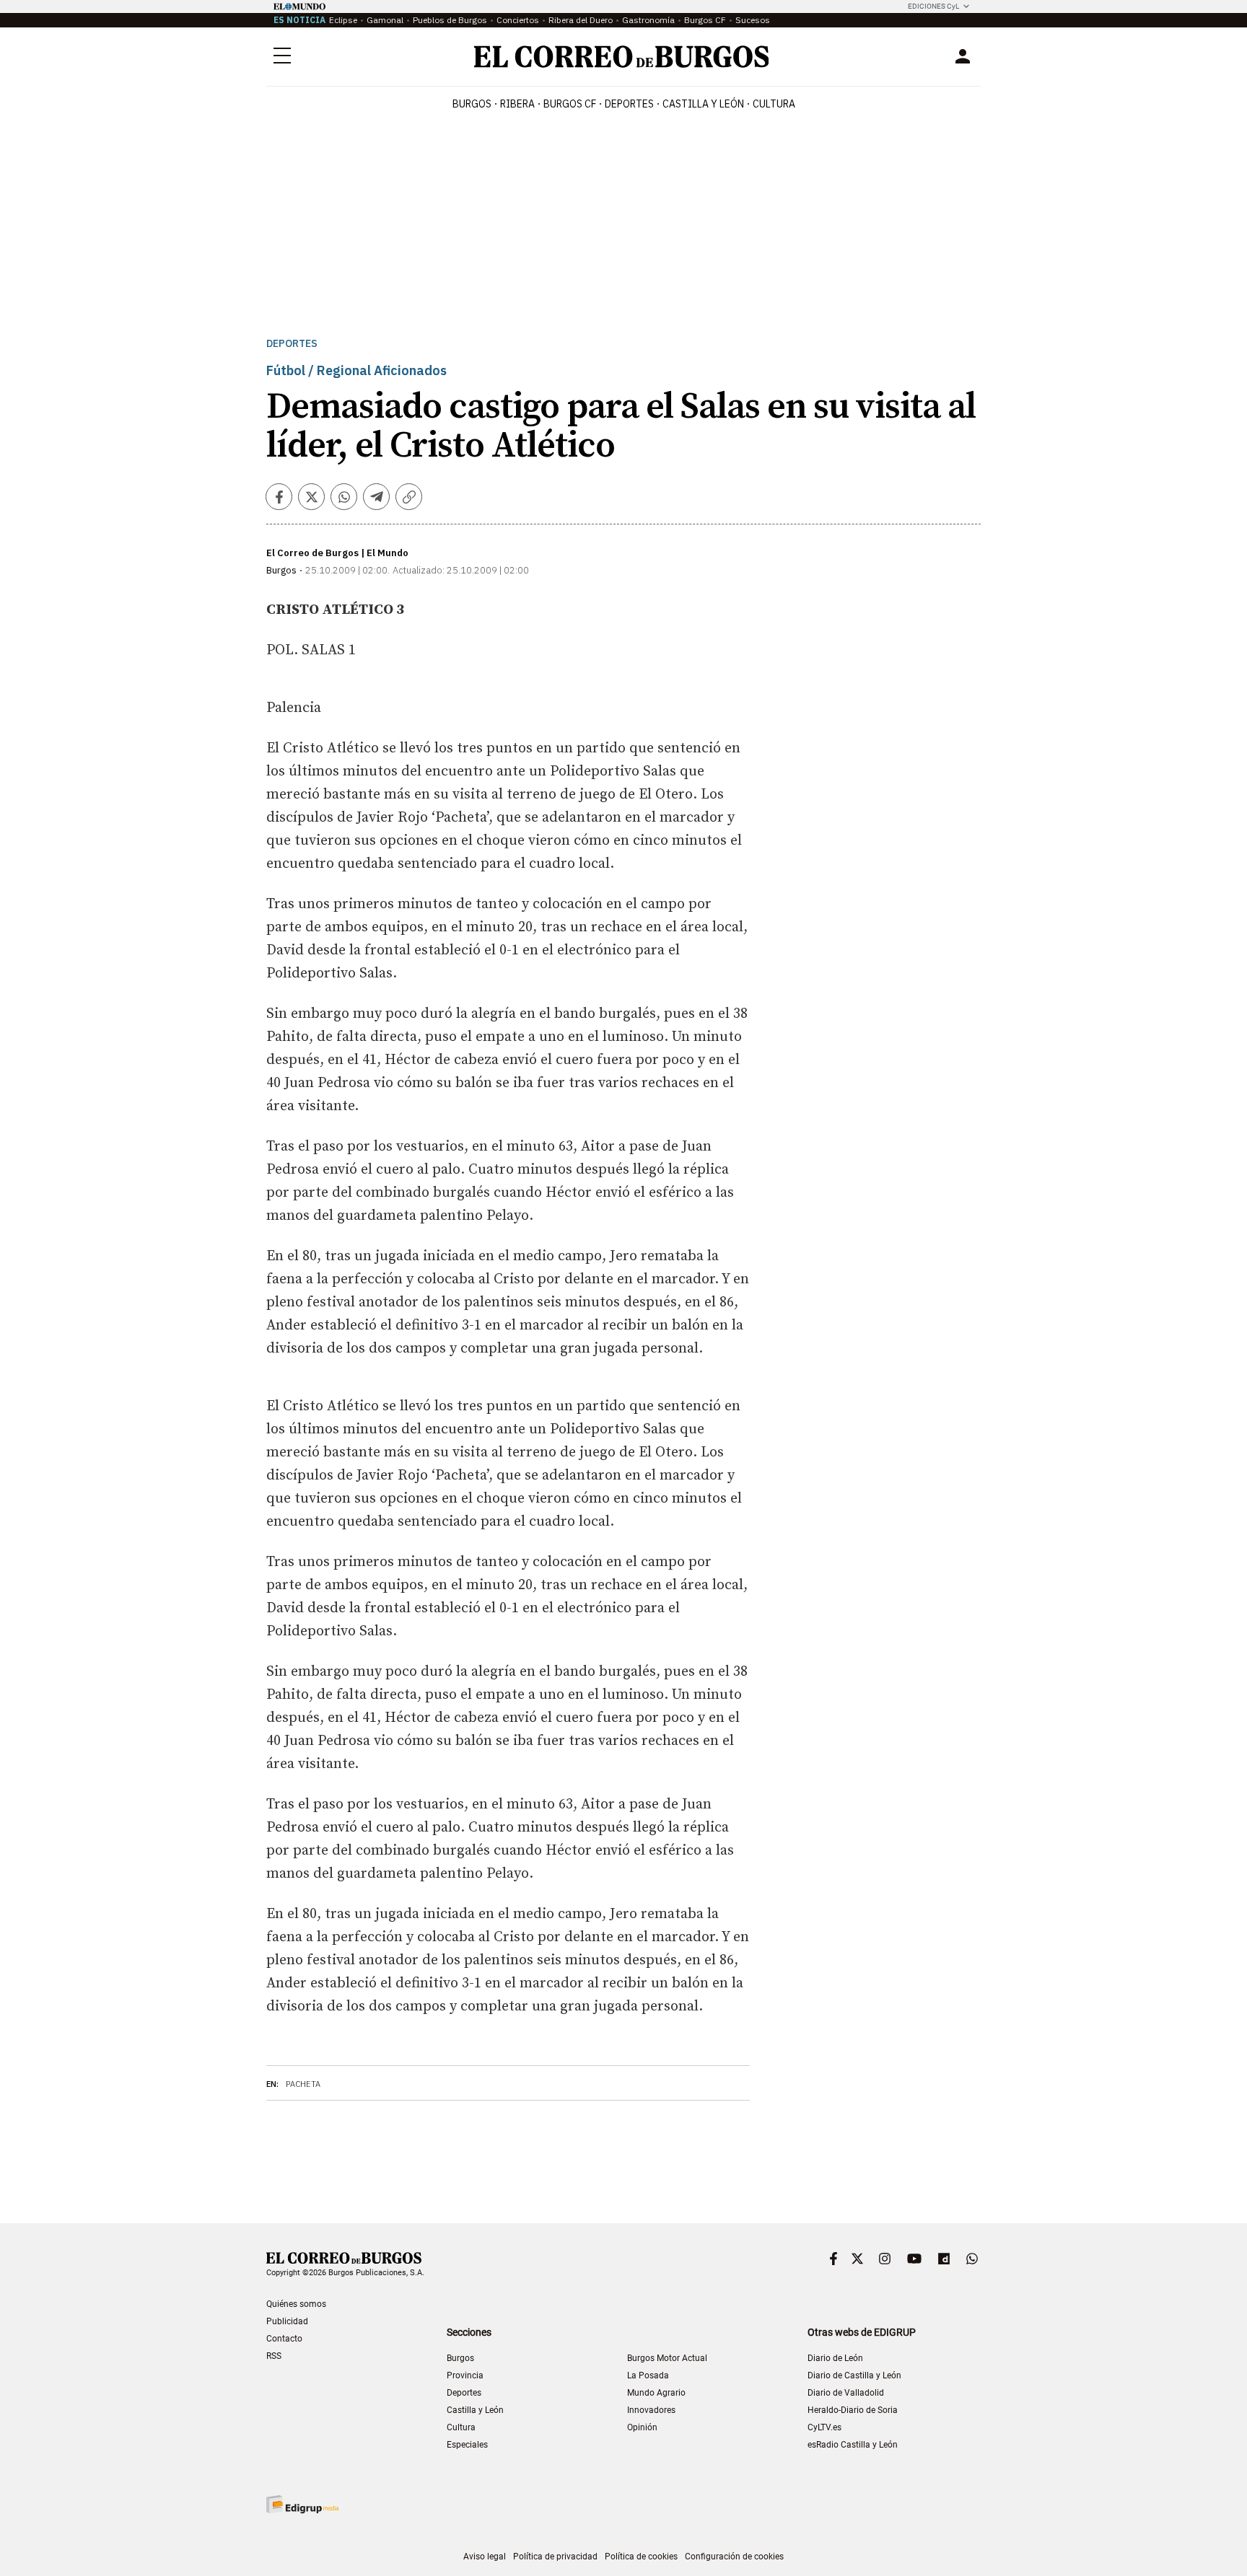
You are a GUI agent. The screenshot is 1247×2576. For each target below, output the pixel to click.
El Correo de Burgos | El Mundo (337, 553)
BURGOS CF (570, 104)
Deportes (292, 344)
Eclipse (343, 20)
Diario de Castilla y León (854, 2375)
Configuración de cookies (734, 2557)
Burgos (472, 104)
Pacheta (303, 2084)
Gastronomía (648, 20)
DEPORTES (629, 104)
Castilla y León (703, 104)
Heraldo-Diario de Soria (853, 2410)
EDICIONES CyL (933, 6)
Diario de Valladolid (846, 2393)
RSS (274, 2356)
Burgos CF (705, 20)
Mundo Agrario (656, 2393)
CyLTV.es (824, 2427)
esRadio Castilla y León (853, 2445)
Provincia (465, 2375)
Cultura (774, 104)
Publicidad (287, 2321)
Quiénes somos (296, 2304)
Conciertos (518, 20)
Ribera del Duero (581, 20)
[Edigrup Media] (302, 2504)
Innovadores (651, 2410)
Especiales (467, 2445)
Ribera (517, 104)
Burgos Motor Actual (667, 2358)
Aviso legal (485, 2557)
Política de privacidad (555, 2557)
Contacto (284, 2339)
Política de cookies (641, 2557)
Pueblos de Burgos (450, 20)
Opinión (642, 2427)
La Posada (648, 2375)
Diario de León (835, 2358)
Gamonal (385, 20)
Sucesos (753, 20)
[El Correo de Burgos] (622, 57)
